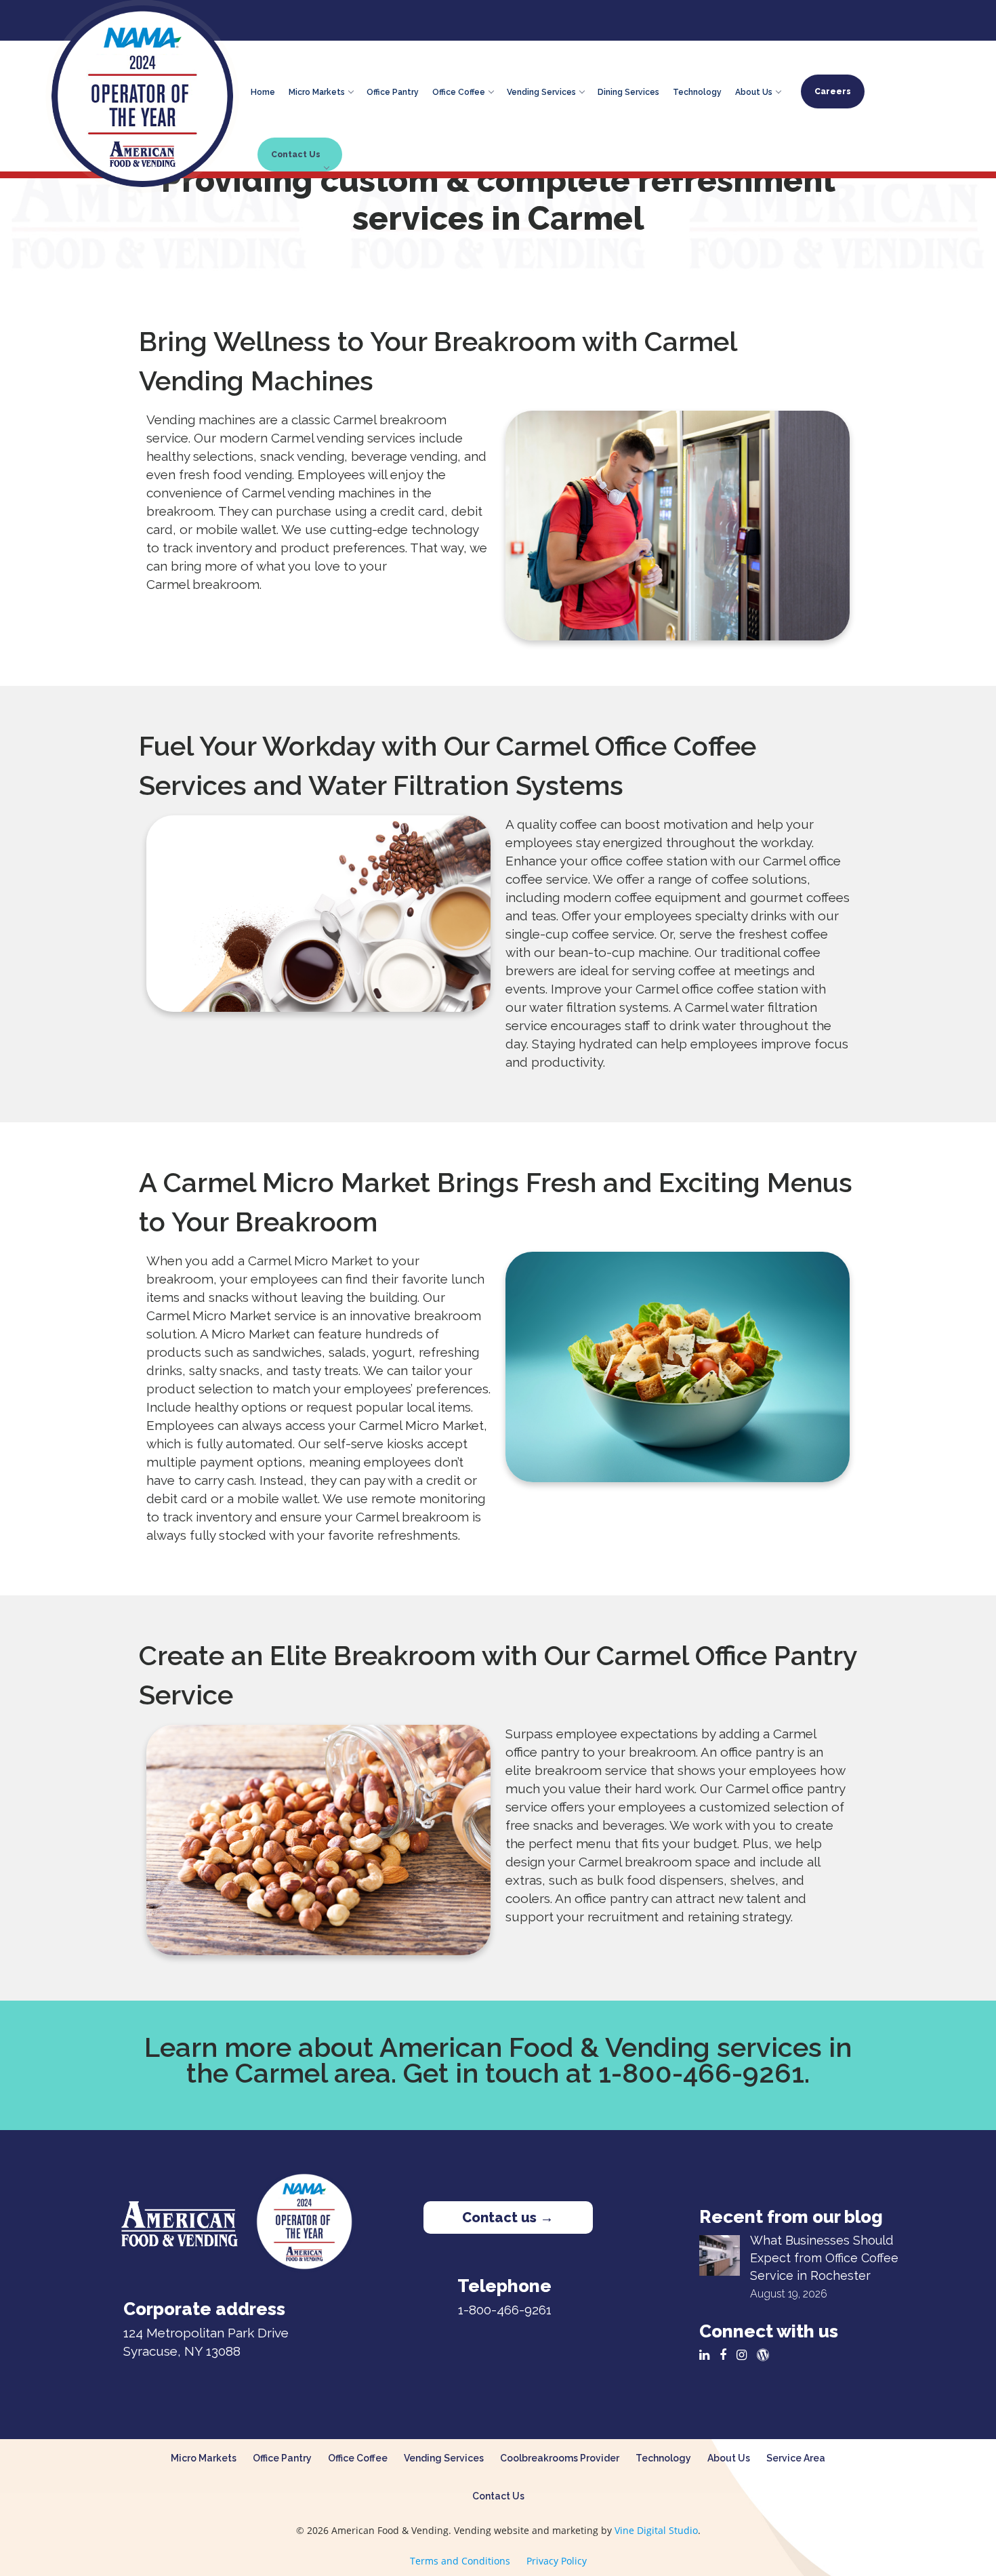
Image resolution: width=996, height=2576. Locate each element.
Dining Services (628, 90)
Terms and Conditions (460, 2561)
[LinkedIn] (708, 2355)
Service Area (796, 2458)
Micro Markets (317, 90)
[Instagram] (745, 2355)
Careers (833, 91)
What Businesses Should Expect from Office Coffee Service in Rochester (824, 2258)
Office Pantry (393, 90)
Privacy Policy (557, 2561)
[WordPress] (766, 2355)
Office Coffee (459, 90)
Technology (697, 90)
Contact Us (296, 155)
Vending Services (541, 90)
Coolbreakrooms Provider (560, 2458)
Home (263, 90)
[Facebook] (726, 2355)
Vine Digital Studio (656, 2530)
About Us (754, 90)
